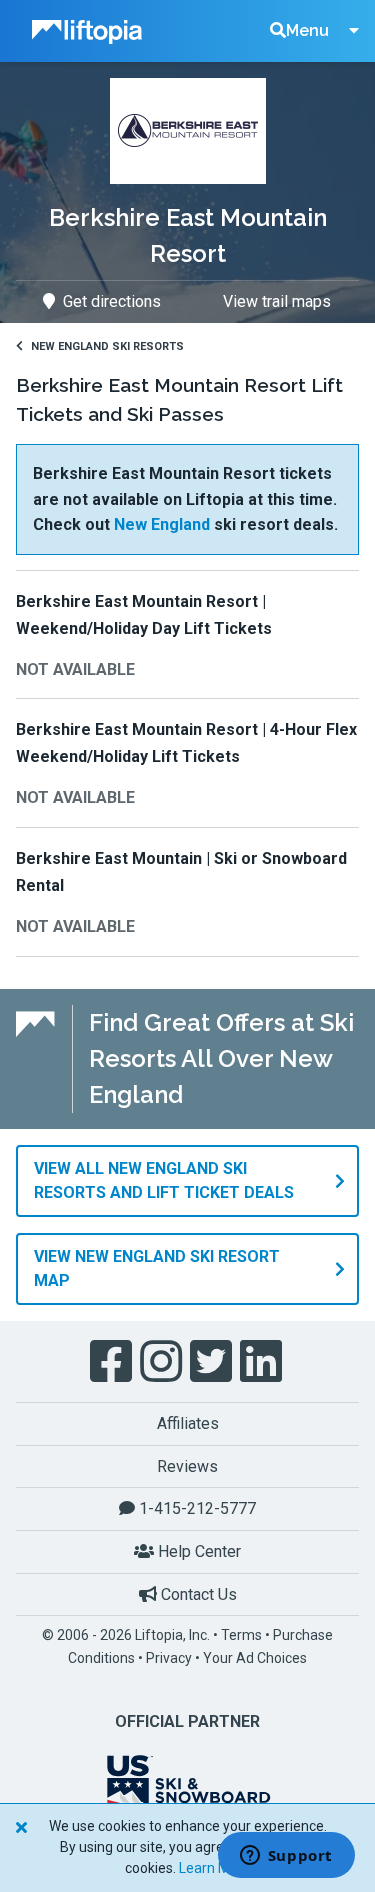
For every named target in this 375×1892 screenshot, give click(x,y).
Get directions (112, 301)
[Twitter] (213, 1362)
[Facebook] (113, 1362)
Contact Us (197, 1594)
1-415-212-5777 (195, 1508)
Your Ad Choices (255, 1658)
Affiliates (188, 1423)
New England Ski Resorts (107, 346)
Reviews (187, 1466)
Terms (241, 1635)
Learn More (215, 1868)
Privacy (169, 1658)
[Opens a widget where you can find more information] (286, 1857)
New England (162, 524)
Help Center (197, 1551)
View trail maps (277, 301)
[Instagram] (163, 1362)
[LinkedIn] (263, 1362)
